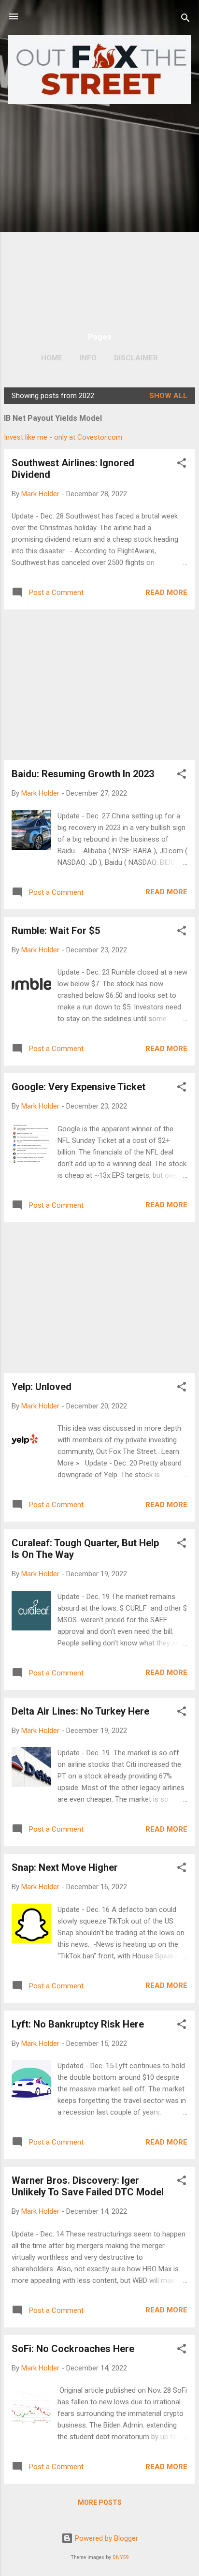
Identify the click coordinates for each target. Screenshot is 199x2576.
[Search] (185, 20)
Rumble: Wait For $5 (56, 931)
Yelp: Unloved (42, 1387)
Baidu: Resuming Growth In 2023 (83, 774)
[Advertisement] (99, 213)
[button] (182, 465)
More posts (100, 2502)
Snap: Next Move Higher (65, 1867)
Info (88, 358)
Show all (168, 396)
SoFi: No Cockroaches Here (73, 2349)
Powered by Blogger (106, 2538)
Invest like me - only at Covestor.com (63, 437)
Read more (166, 592)
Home (52, 358)
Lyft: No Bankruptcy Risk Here (78, 2024)
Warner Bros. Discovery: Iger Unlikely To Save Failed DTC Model (88, 2186)
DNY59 (121, 2557)
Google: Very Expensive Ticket (78, 1087)
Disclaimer (136, 358)
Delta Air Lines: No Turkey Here (80, 1711)
